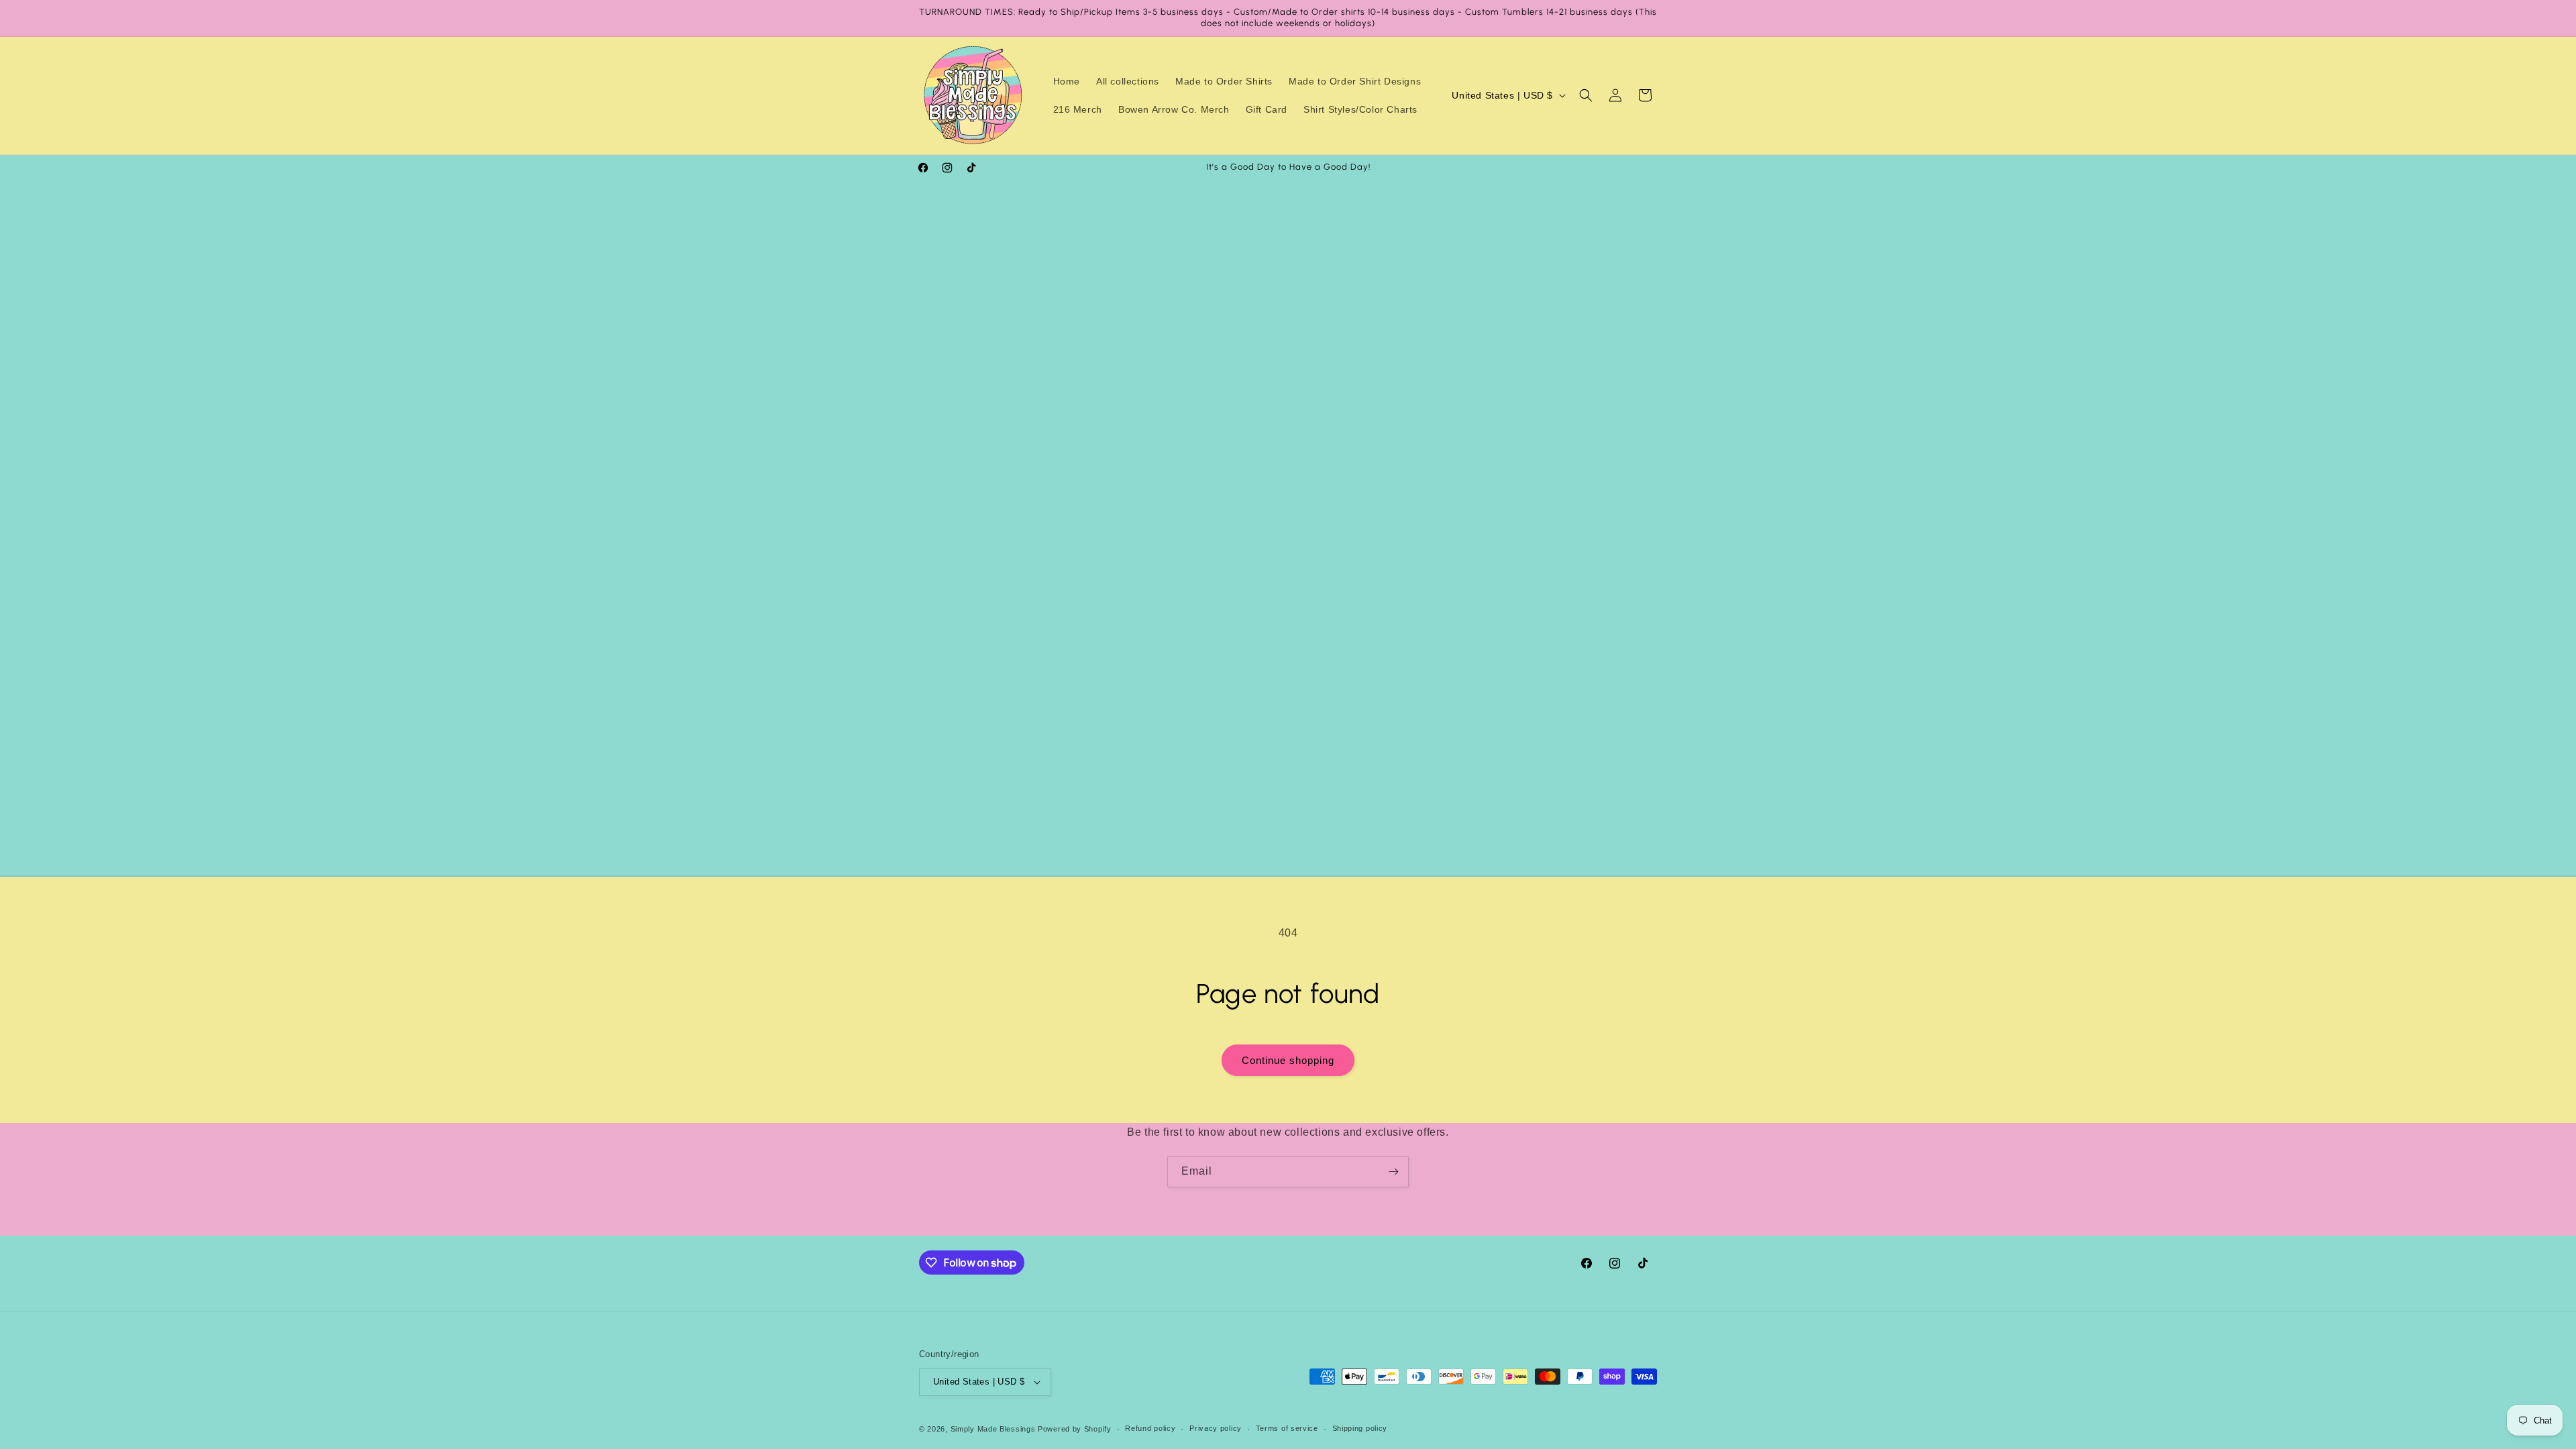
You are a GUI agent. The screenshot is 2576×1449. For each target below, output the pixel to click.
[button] (1586, 95)
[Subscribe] (1393, 1172)
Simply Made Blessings (993, 1429)
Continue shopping (1288, 1060)
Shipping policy (1360, 1428)
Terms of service (1287, 1428)
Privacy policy (1216, 1428)
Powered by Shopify (1075, 1429)
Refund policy (1150, 1428)
